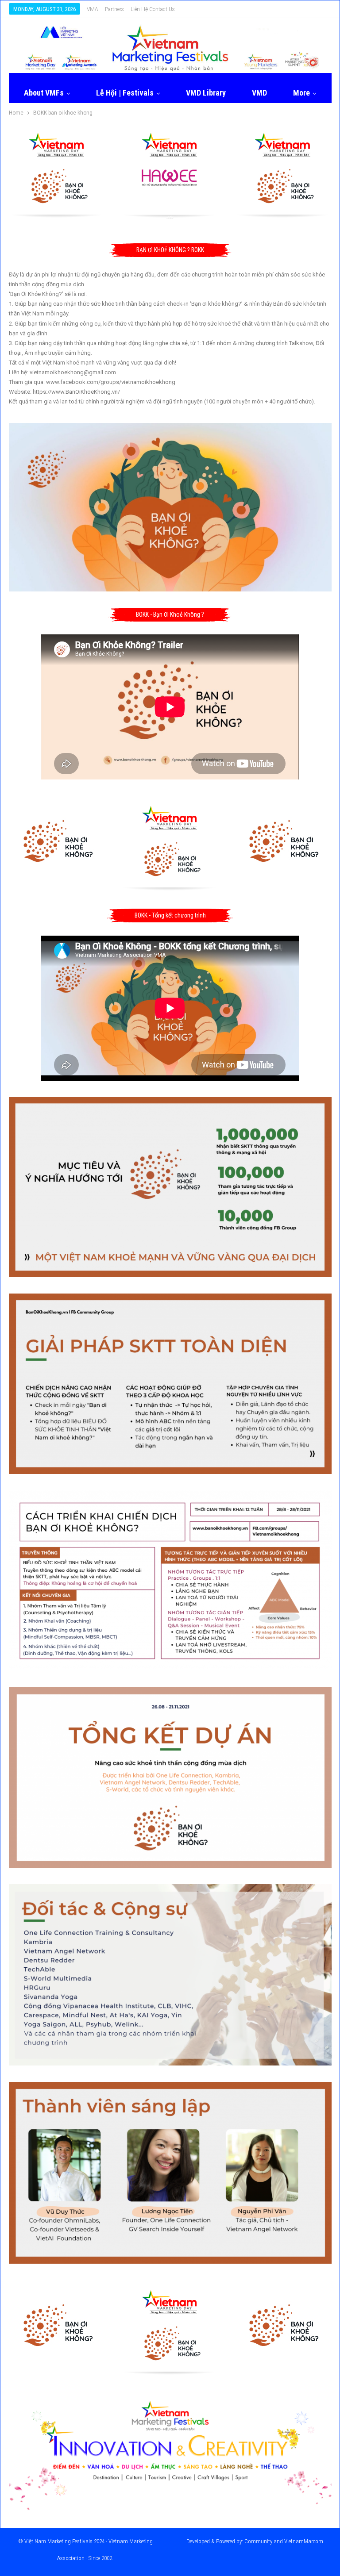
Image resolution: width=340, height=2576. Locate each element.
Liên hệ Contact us (153, 9)
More (301, 93)
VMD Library (206, 93)
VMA (93, 9)
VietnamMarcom (304, 2541)
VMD (259, 93)
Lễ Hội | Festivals (125, 93)
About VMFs (44, 93)
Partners (114, 9)
